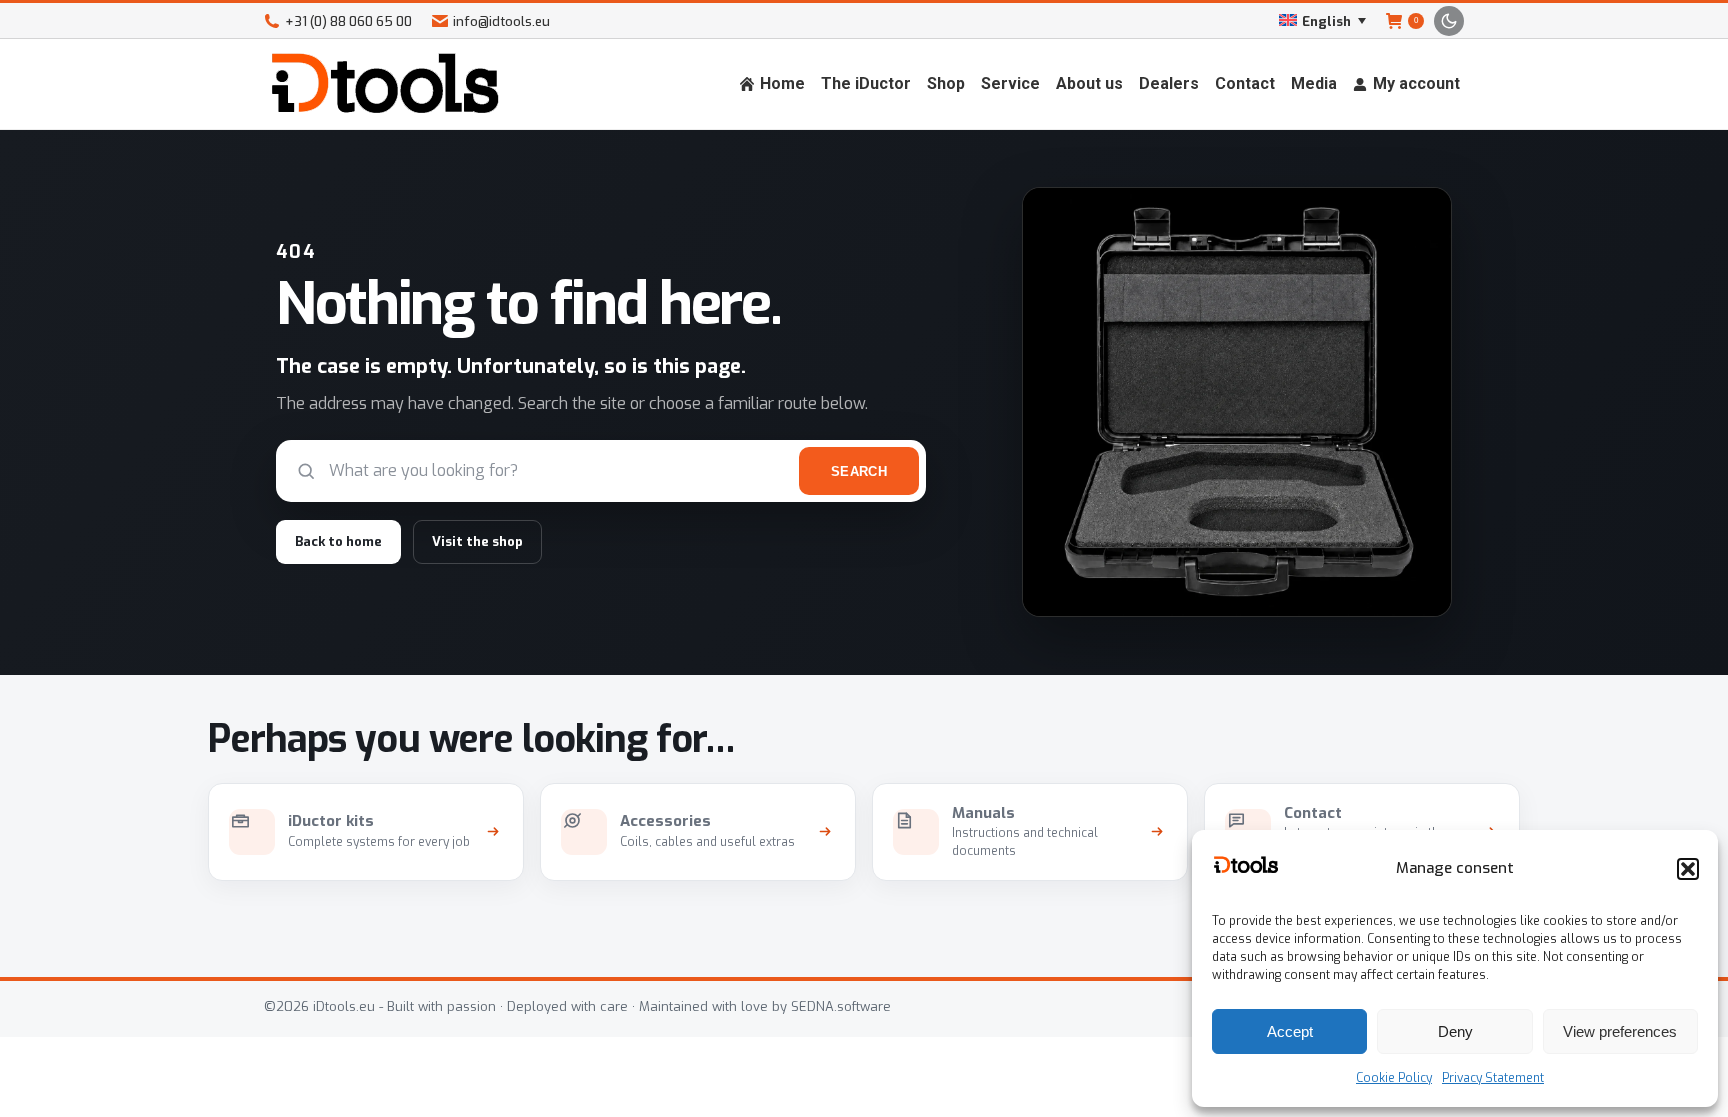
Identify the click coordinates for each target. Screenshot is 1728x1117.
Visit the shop (477, 541)
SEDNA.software (841, 1006)
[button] (1688, 869)
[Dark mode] (1449, 21)
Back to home (338, 541)
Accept (1290, 1031)
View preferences (1620, 1031)
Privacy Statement (1493, 1078)
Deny (1455, 1031)
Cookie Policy (1394, 1078)
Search (859, 471)
